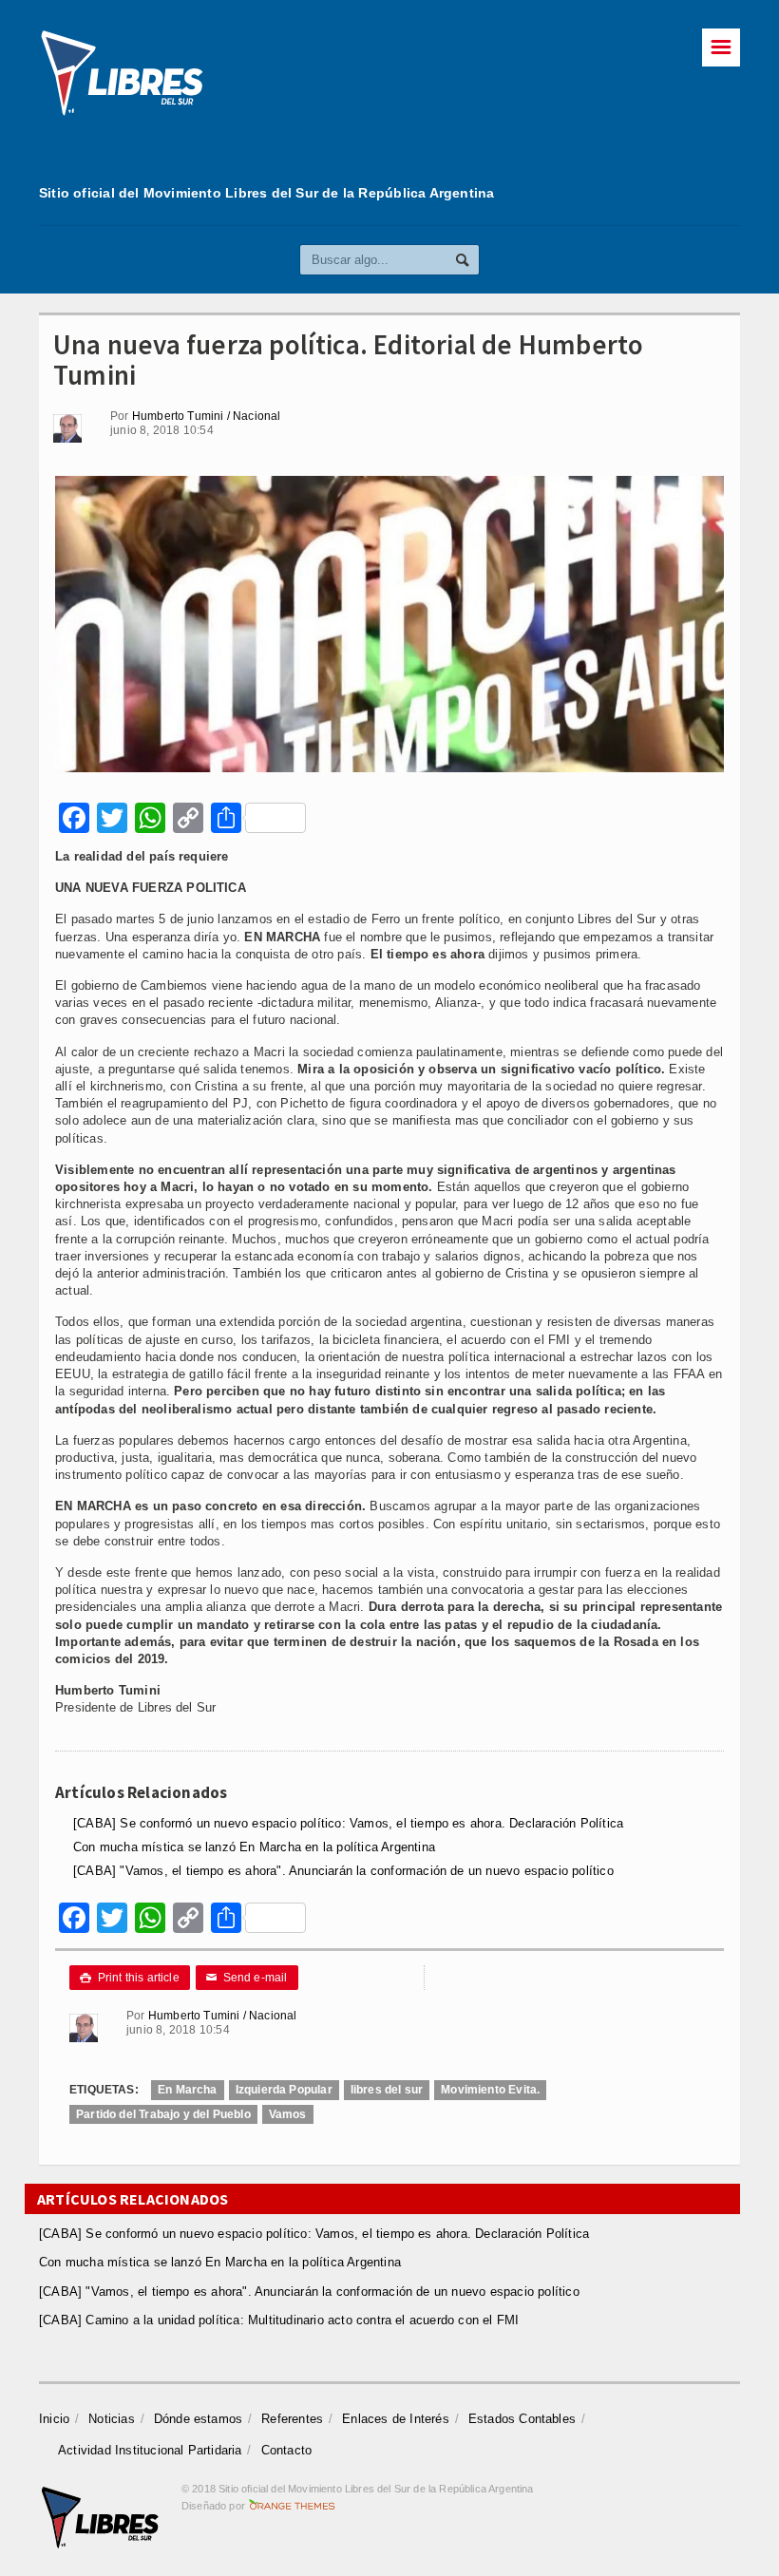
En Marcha (188, 2090)
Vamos (288, 2114)
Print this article (130, 1978)
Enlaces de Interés (396, 2419)
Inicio (54, 2419)
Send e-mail (247, 1978)
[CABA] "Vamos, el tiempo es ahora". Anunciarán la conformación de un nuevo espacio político (343, 1871)
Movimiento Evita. (490, 2090)
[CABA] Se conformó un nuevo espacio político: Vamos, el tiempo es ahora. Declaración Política (348, 1823)
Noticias (112, 2419)
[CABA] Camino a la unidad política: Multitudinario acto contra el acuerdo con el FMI (279, 2320)
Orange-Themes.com (292, 2506)
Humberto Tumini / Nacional (207, 416)
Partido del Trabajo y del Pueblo (163, 2114)
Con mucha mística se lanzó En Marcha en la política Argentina (254, 1847)
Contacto (287, 2450)
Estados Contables (522, 2419)
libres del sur (387, 2090)
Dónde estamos (199, 2419)
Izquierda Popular (284, 2090)
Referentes (292, 2419)
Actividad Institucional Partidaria (150, 2450)
